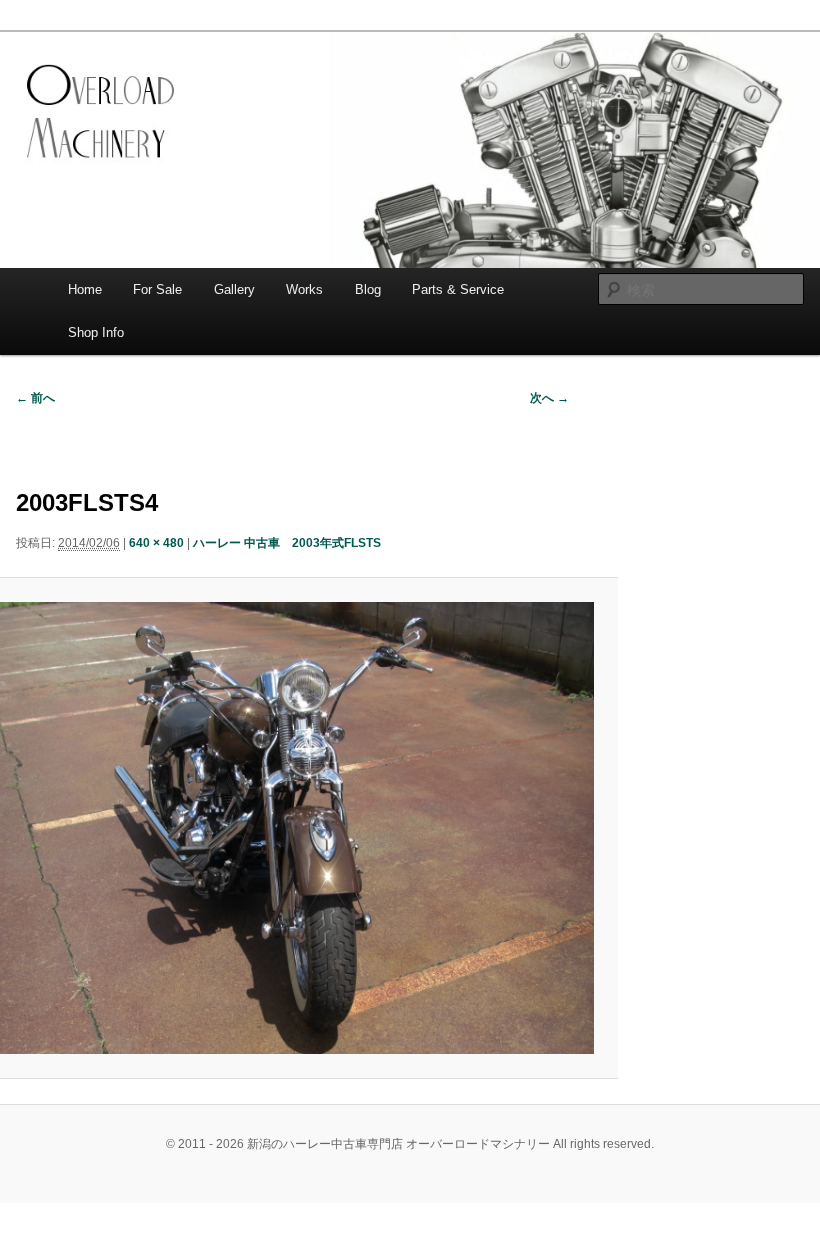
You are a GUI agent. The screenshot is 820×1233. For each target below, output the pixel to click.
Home (85, 289)
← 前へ (35, 398)
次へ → (549, 398)
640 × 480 (156, 543)
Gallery (234, 289)
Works (304, 289)
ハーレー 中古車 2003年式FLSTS (287, 543)
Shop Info (96, 332)
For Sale (157, 289)
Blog (368, 289)
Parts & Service (458, 289)
